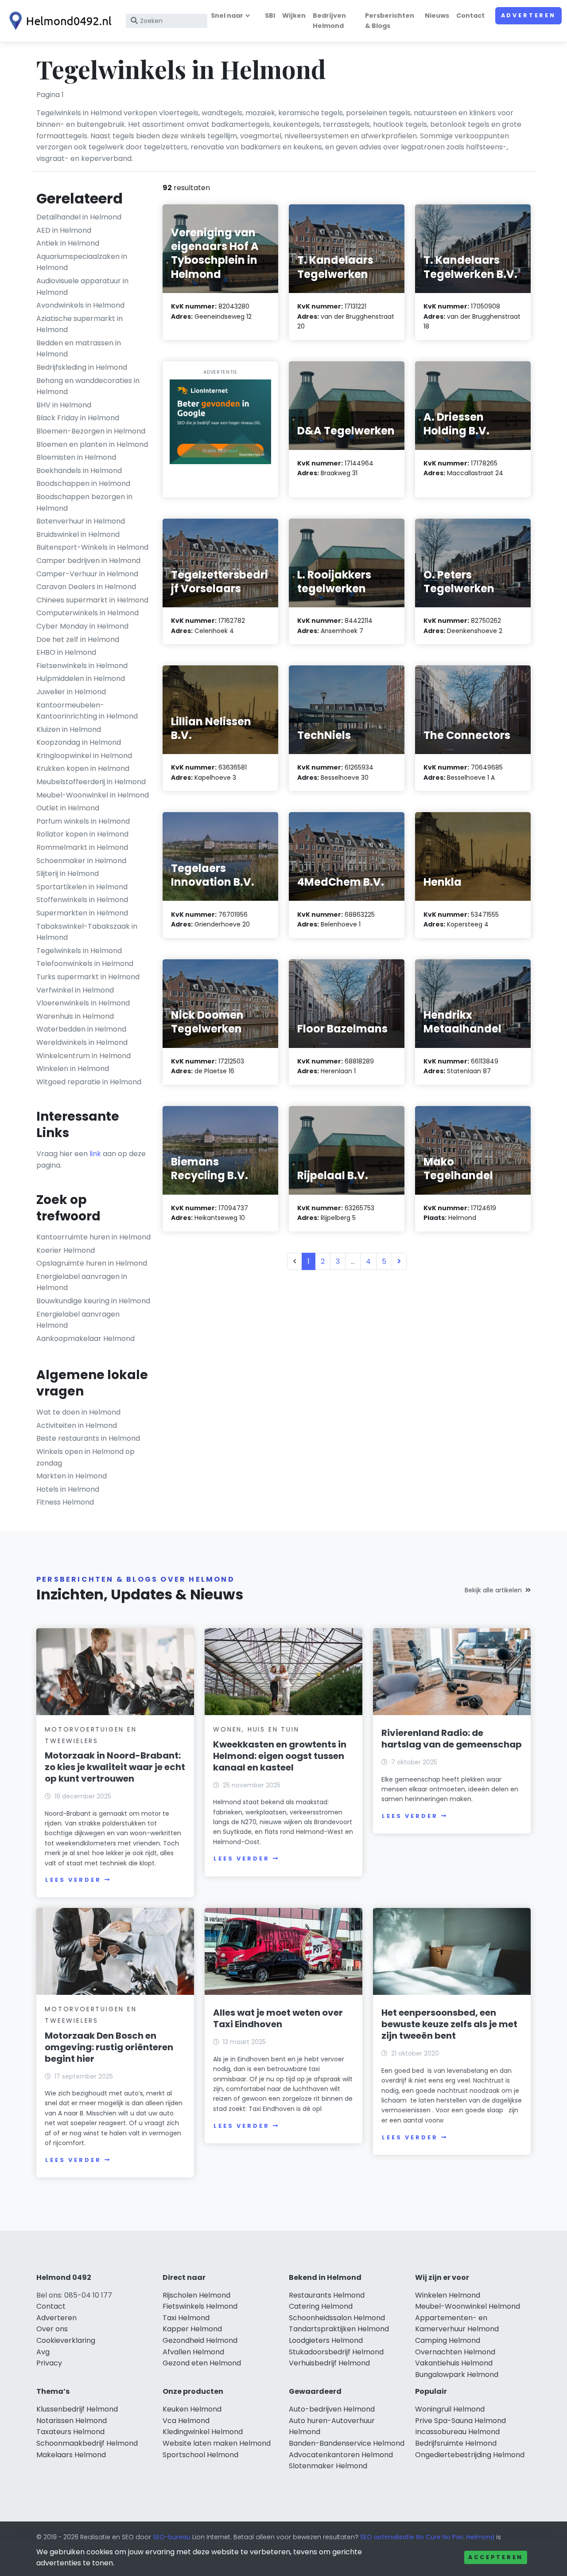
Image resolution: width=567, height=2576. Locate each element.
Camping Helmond (448, 2340)
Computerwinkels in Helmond (87, 613)
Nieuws (437, 16)
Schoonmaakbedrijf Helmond (87, 2443)
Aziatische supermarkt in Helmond (80, 324)
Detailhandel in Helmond (79, 217)
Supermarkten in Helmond (82, 913)
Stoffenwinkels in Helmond (82, 900)
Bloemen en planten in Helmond (92, 444)
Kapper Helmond (192, 2329)
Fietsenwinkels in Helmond (82, 666)
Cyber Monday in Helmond (82, 626)
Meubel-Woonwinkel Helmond (468, 2306)
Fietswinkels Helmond (200, 2306)
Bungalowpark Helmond (457, 2375)
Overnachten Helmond (455, 2352)
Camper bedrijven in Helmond (88, 561)
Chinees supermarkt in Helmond (92, 600)
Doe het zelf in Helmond (78, 639)
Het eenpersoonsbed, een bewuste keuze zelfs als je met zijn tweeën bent (449, 2024)
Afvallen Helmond (193, 2352)
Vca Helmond (186, 2421)
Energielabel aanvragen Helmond (78, 1320)
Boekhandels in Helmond (79, 471)
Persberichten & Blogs (390, 21)
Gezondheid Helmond (200, 2340)
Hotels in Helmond (68, 1489)
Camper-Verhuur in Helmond (87, 574)
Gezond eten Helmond (202, 2363)
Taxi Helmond (186, 2318)
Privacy (49, 2363)
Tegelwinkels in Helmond (79, 951)
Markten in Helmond (72, 1476)
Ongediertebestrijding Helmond (470, 2455)
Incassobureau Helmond (457, 2432)
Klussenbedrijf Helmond (77, 2409)
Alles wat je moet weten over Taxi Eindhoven (278, 2018)
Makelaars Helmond (71, 2455)
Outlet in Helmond (68, 808)
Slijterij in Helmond (68, 874)
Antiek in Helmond (68, 243)
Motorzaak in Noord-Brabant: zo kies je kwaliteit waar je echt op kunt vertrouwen (115, 1767)
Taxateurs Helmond (70, 2432)
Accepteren (496, 2557)
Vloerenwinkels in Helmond (83, 1003)
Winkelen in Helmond (73, 1069)
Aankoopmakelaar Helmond (85, 1339)
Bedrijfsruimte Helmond (456, 2443)
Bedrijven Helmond (329, 21)
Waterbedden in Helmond (81, 1029)
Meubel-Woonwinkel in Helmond (93, 795)
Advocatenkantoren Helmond (341, 2455)
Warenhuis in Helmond (75, 1016)
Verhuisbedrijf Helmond (329, 2363)
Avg (43, 2352)
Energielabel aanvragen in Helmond (82, 1282)
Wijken (294, 16)
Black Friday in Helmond (78, 418)
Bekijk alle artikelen (493, 1590)
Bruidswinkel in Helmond (78, 534)
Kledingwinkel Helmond (203, 2432)
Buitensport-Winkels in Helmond (92, 547)
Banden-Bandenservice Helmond (347, 2443)
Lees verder (73, 1880)
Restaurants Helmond (327, 2295)
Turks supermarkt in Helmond (88, 977)
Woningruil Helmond (450, 2409)
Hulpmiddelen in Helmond (81, 678)
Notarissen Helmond (72, 2421)
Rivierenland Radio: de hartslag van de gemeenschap (452, 1739)
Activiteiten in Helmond (77, 1425)
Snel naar (227, 16)
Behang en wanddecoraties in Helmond (88, 386)
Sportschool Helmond (200, 2455)
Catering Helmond (321, 2306)
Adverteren (528, 15)
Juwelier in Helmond (71, 692)
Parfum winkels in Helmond (83, 821)
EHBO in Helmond (66, 652)
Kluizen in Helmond (69, 729)
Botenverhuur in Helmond (81, 521)
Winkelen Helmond (448, 2295)
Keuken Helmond (192, 2409)
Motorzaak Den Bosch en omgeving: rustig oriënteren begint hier (109, 2047)
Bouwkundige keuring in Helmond (93, 1301)
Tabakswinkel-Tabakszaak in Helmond (87, 932)
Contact (470, 16)
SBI (270, 16)
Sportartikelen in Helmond (82, 887)
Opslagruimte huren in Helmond (92, 1263)
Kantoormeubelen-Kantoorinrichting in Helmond (87, 711)
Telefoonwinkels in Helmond (85, 964)
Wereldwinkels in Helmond (82, 1042)
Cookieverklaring (66, 2340)
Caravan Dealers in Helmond (86, 587)
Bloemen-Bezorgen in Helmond (91, 431)
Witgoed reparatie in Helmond (89, 1082)
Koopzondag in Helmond (79, 742)
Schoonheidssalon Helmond (337, 2318)
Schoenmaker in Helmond (81, 861)
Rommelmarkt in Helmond (82, 847)
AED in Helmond (64, 230)
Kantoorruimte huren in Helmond (93, 1237)
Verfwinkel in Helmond (75, 990)
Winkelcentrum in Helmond (83, 1056)
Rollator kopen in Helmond (82, 834)
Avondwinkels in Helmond (80, 305)
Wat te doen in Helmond (78, 1412)
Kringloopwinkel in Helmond (84, 756)
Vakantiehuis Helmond (454, 2363)
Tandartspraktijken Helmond (339, 2329)
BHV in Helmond (64, 405)
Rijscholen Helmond (196, 2295)
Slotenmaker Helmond (328, 2466)
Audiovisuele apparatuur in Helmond (82, 287)
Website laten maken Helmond (217, 2443)
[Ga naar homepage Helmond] (58, 21)
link (95, 1154)
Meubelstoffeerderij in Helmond (91, 782)
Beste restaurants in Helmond (88, 1438)
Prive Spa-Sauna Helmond (460, 2421)
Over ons (52, 2329)
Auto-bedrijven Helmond (332, 2409)
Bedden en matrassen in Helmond (79, 349)
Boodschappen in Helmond (83, 483)
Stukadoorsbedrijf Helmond (336, 2352)
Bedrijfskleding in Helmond (82, 367)
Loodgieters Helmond (326, 2340)
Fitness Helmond (65, 1502)
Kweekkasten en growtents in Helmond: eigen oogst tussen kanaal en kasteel (280, 1756)
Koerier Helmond (66, 1250)
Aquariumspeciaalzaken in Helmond (82, 262)
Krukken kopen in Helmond (83, 768)
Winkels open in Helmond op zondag (85, 1457)
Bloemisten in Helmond (76, 457)
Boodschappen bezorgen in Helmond (84, 502)
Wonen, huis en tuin (256, 1729)
